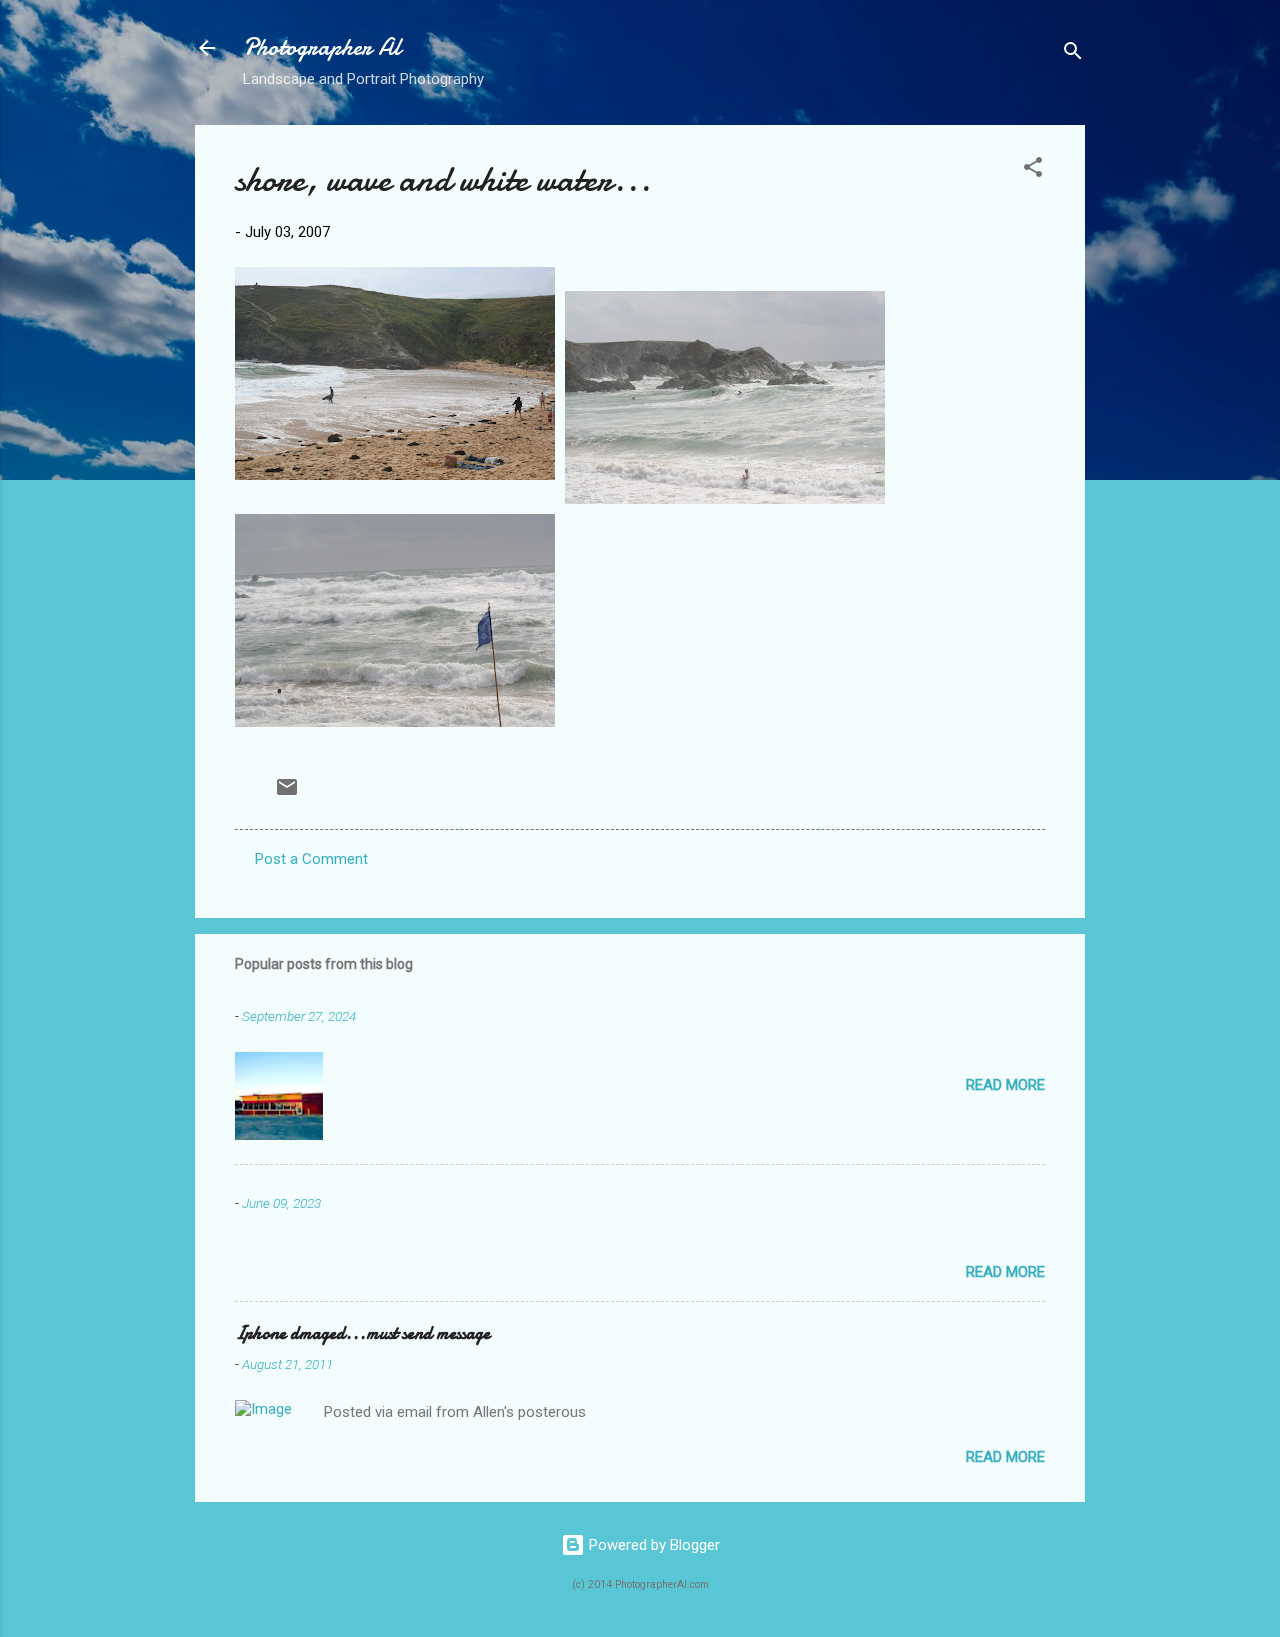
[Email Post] (287, 794)
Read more (1005, 1085)
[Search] (1073, 54)
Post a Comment (311, 859)
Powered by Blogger (652, 1545)
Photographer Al (322, 47)
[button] (1033, 170)
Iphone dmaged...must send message (362, 1333)
